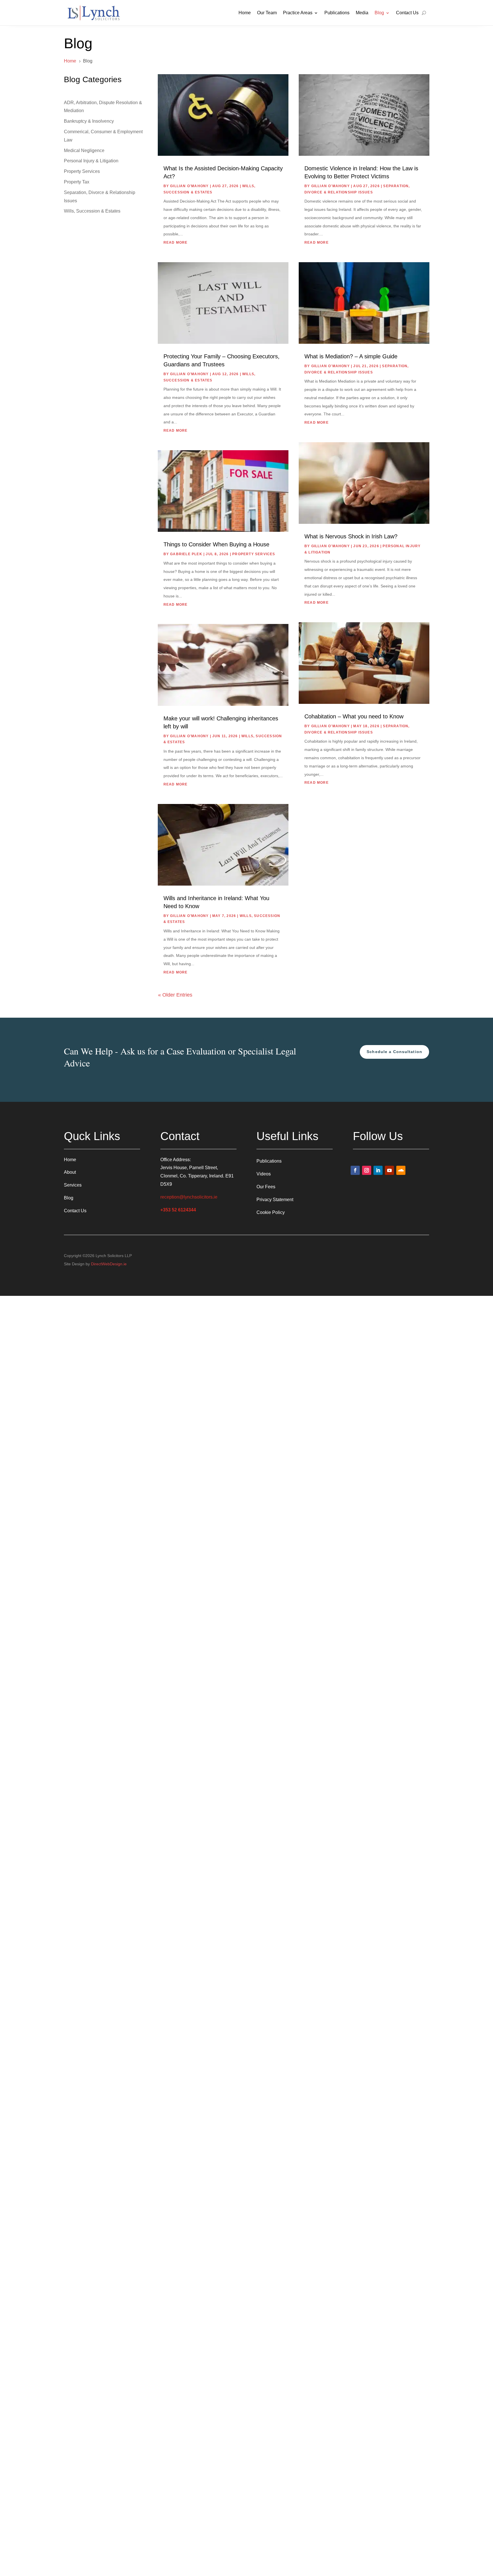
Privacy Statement (275, 1200)
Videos (264, 1174)
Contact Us (407, 13)
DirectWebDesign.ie (109, 1264)
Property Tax (77, 182)
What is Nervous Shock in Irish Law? (351, 536)
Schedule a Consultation (394, 1052)
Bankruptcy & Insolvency (89, 121)
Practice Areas (298, 13)
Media (362, 13)
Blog (379, 13)
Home (245, 13)
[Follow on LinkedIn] (378, 1170)
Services (73, 1185)
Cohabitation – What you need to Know (354, 716)
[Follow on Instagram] (367, 1170)
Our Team (267, 13)
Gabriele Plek (186, 554)
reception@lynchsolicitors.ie (189, 1197)
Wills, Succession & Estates (92, 211)
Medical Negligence (84, 150)
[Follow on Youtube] (389, 1170)
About (70, 1172)
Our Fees (266, 1187)
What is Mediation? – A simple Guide (351, 356)
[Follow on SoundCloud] (401, 1170)
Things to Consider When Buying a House (216, 544)
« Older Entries (175, 995)
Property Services (82, 171)
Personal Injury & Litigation (91, 161)
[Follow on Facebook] (355, 1170)
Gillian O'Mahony (189, 186)
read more (176, 243)
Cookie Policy (271, 1212)
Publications (337, 13)
